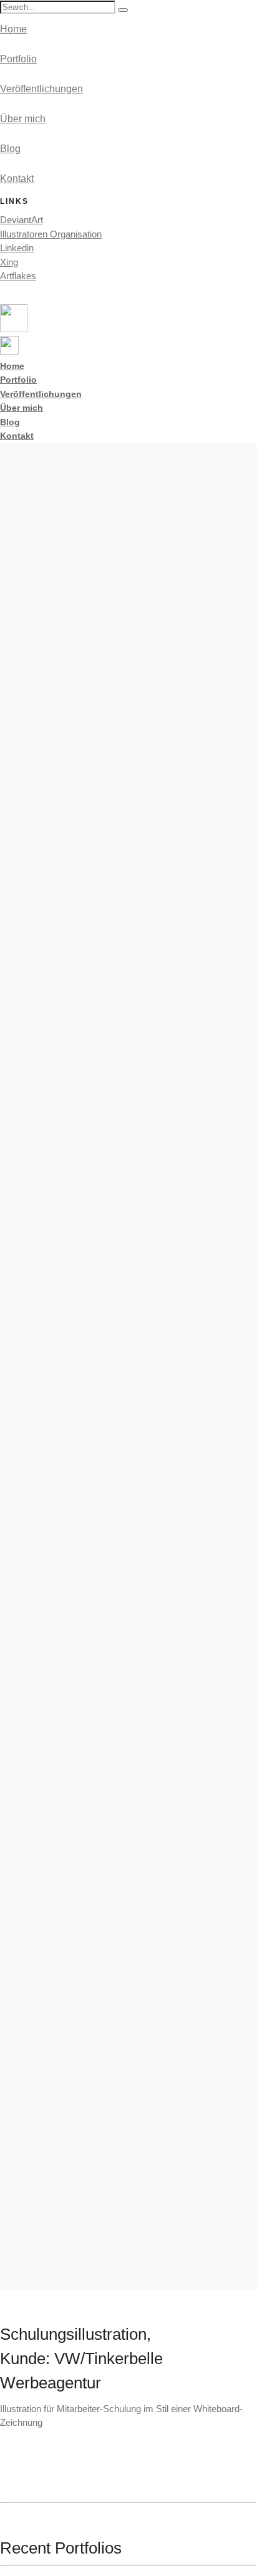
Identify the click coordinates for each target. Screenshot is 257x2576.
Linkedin (17, 248)
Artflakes (18, 276)
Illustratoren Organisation (51, 234)
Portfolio (18, 59)
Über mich (23, 119)
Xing (9, 262)
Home (13, 29)
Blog (10, 149)
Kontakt (17, 179)
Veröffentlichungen (41, 89)
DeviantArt (22, 220)
